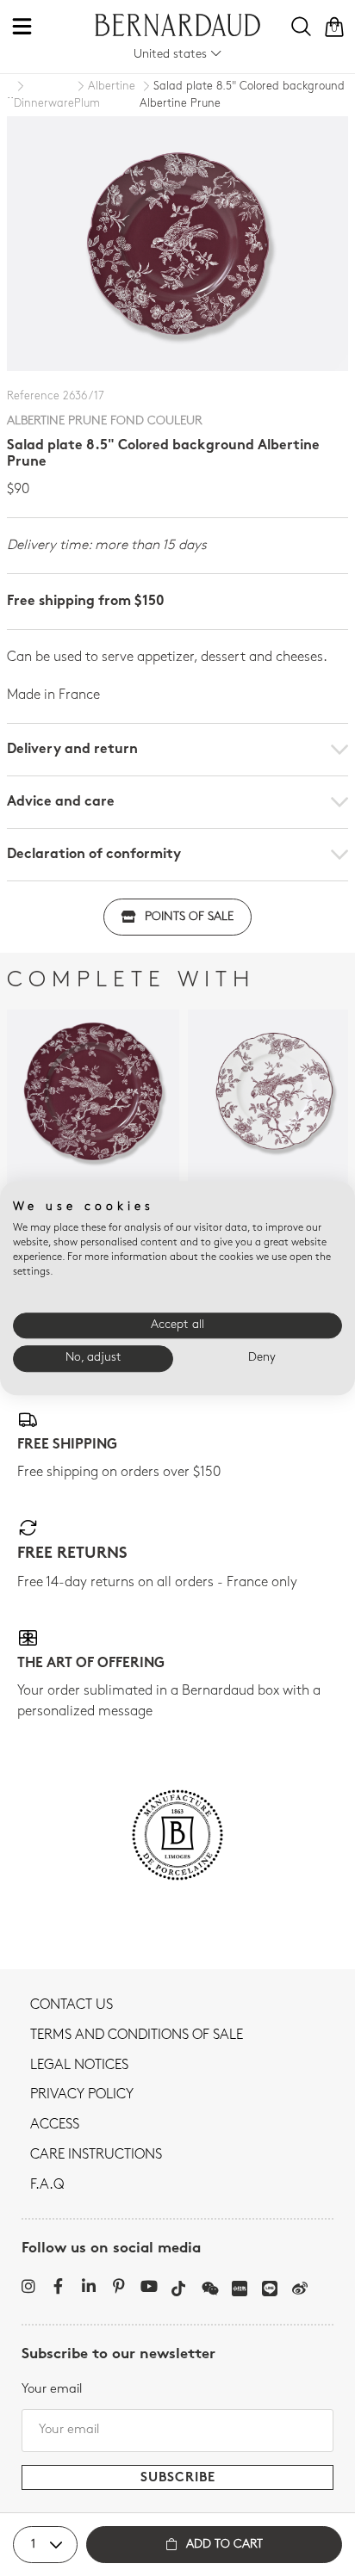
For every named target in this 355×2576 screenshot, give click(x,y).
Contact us (72, 2005)
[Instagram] (28, 2286)
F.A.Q (47, 2185)
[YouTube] (149, 2286)
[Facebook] (58, 2286)
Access (55, 2125)
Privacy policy (82, 2095)
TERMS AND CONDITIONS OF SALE (137, 2035)
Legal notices (79, 2066)
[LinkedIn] (88, 2286)
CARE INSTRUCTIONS (96, 2155)
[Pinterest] (118, 2286)
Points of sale (189, 917)
